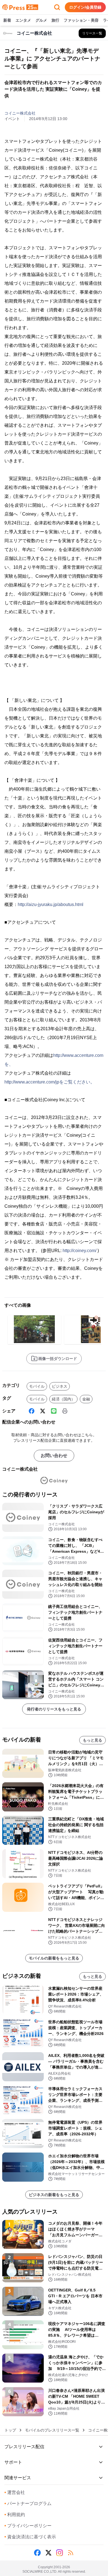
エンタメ (23, 20)
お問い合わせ (54, 1455)
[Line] (54, 1411)
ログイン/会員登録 (85, 7)
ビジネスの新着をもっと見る (54, 2195)
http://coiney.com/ (79, 1251)
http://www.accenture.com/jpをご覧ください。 (50, 1082)
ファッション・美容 (81, 20)
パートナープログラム (28, 2503)
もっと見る (92, 1740)
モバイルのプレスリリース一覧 (52, 2430)
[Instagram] (60, 2553)
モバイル (37, 1386)
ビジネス (60, 1386)
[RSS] (71, 2553)
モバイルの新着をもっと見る (54, 1958)
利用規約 (15, 2515)
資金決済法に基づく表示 (30, 2537)
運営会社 (15, 2492)
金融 (86, 1399)
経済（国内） (63, 1399)
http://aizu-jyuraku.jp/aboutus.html (51, 904)
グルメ (41, 20)
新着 (7, 20)
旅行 (55, 20)
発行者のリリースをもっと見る (54, 1709)
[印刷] (65, 1411)
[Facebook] (32, 1411)
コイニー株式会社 (20, 113)
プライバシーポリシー (28, 2526)
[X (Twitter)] (43, 1411)
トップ (10, 2430)
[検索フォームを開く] (57, 7)
